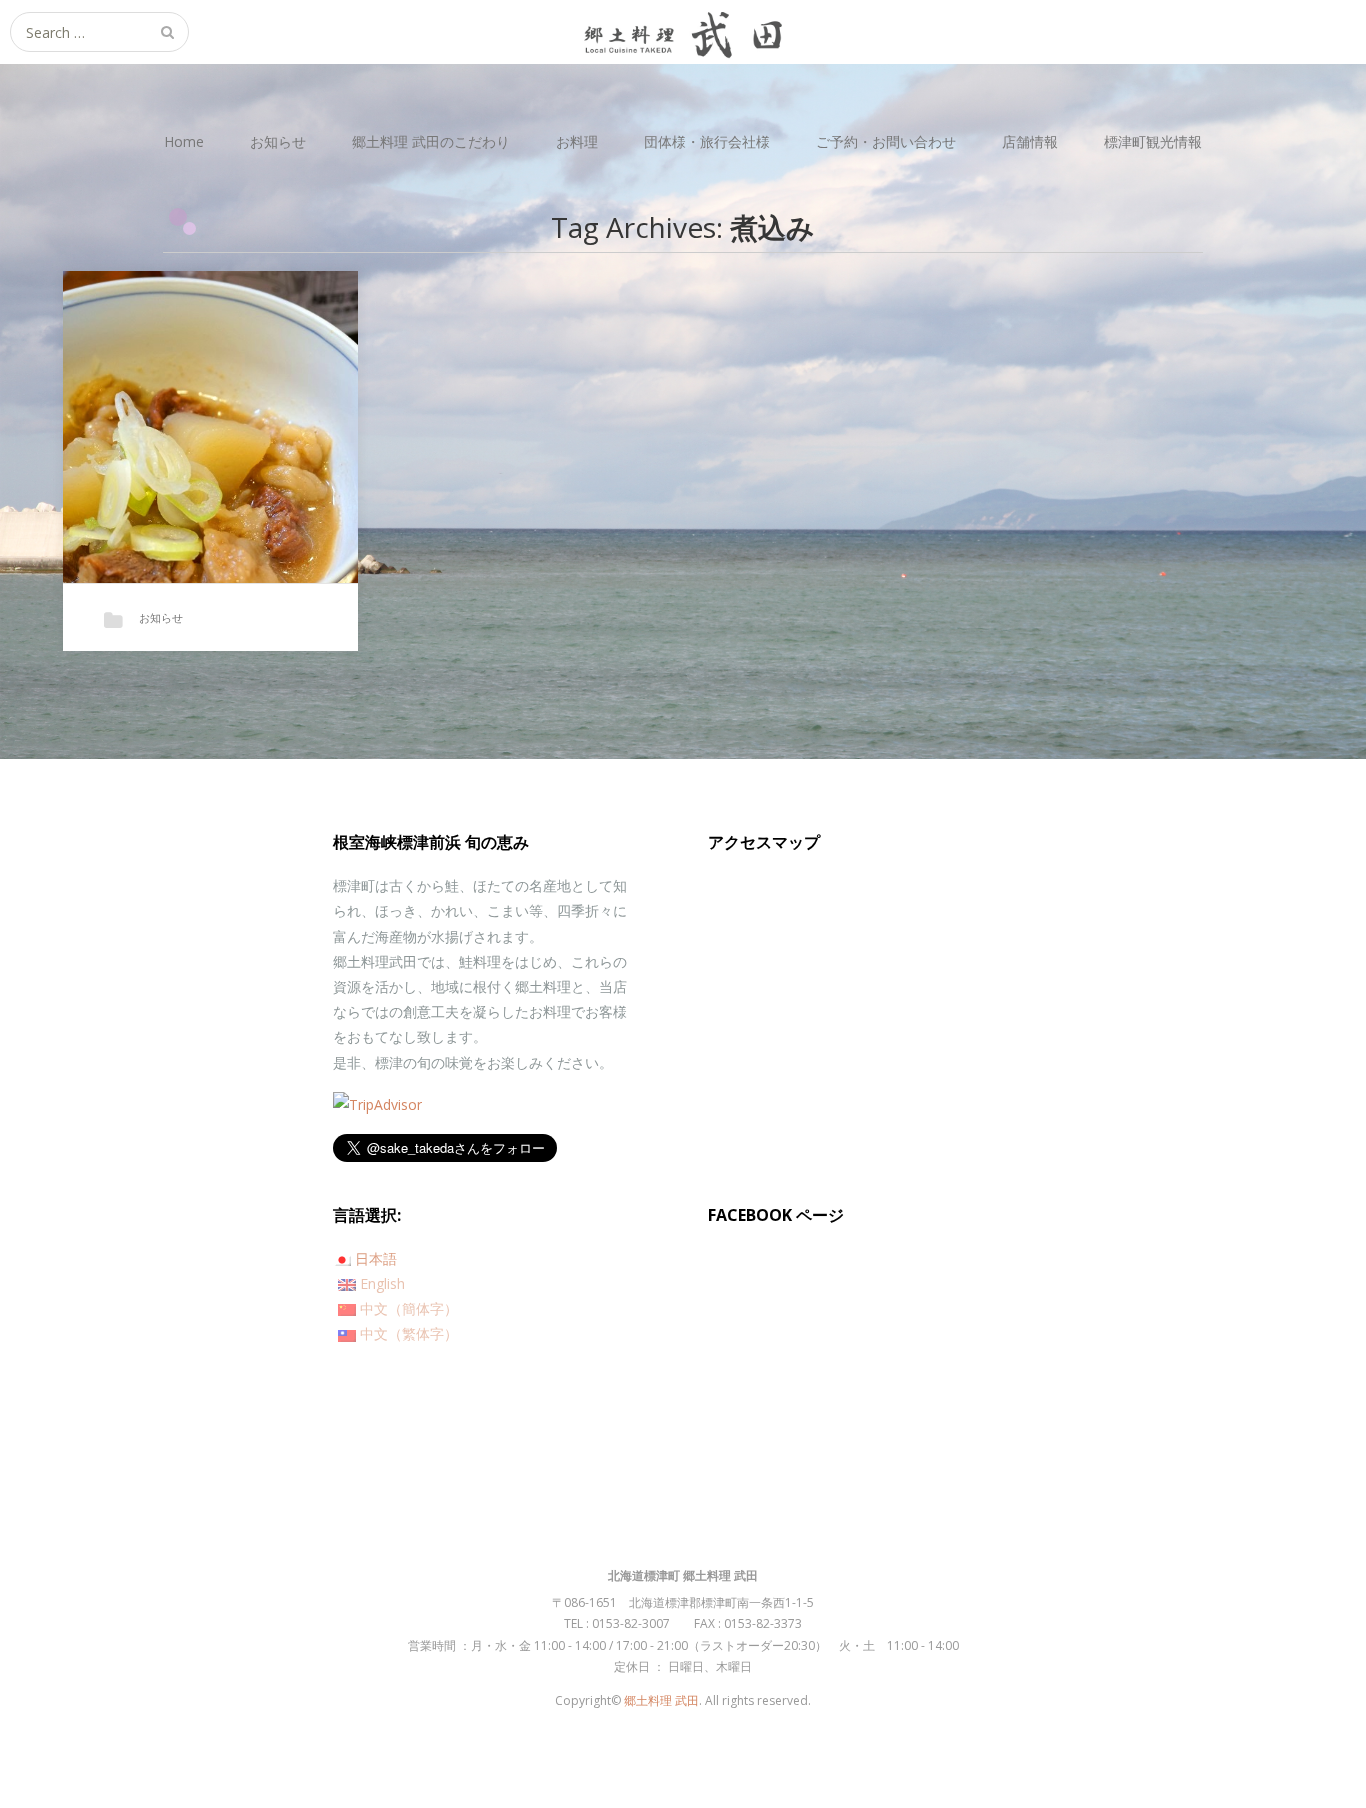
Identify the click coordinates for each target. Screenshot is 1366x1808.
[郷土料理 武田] (683, 32)
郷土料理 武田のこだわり (431, 141)
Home (184, 141)
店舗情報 (1030, 141)
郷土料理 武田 (661, 1700)
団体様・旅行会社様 (707, 141)
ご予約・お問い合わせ (886, 141)
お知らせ (278, 141)
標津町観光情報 (1153, 141)
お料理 (577, 141)
